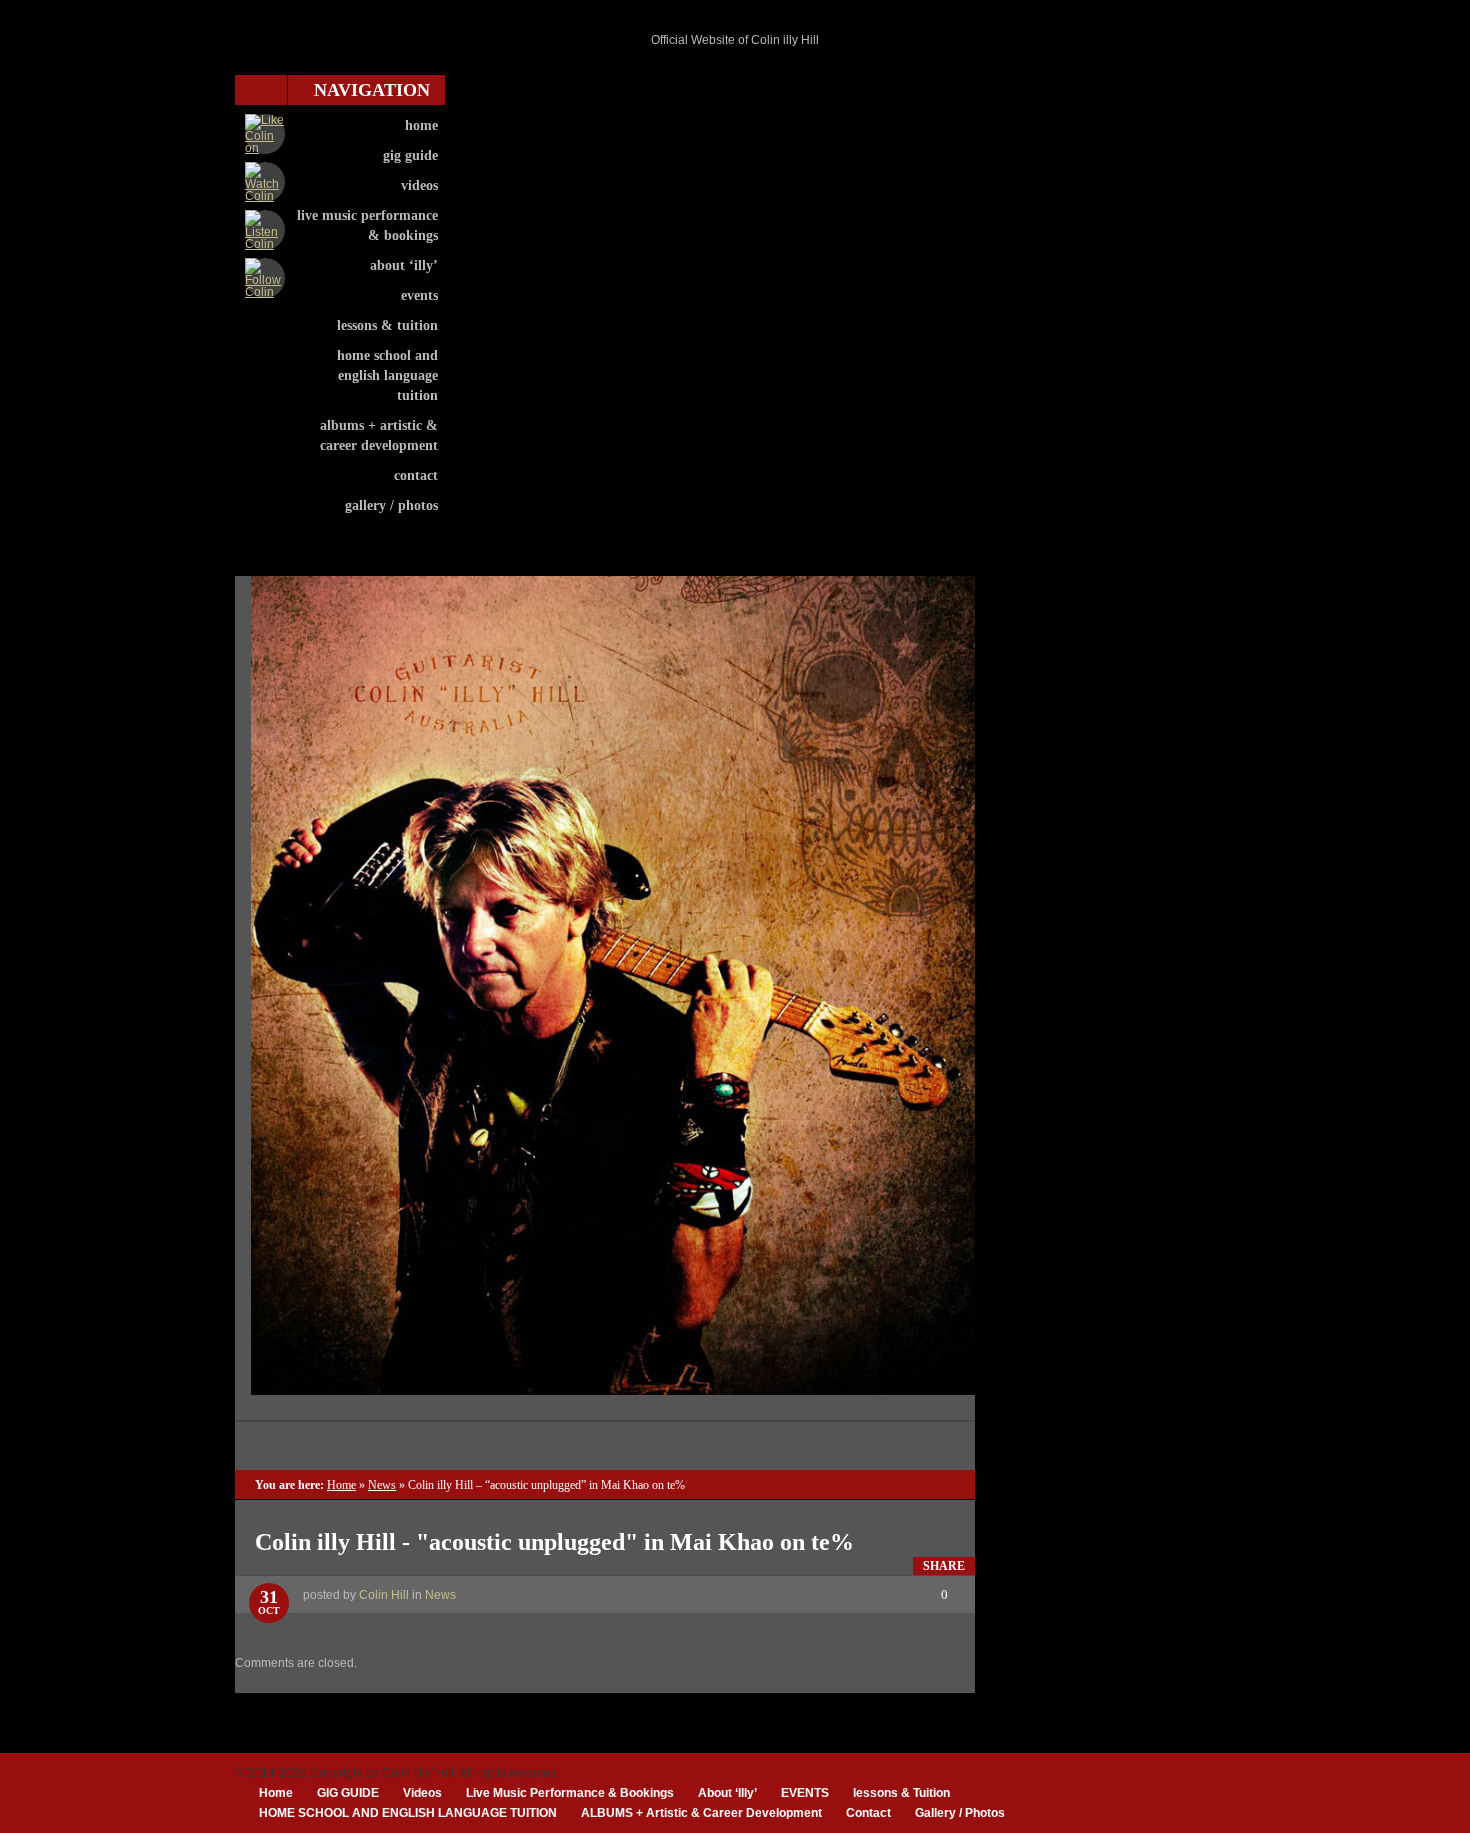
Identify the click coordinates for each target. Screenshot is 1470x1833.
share (944, 1566)
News (382, 1485)
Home (421, 125)
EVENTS (419, 295)
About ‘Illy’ (404, 265)
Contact (416, 475)
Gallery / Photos (391, 505)
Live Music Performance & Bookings (367, 225)
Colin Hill (384, 1595)
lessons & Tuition (387, 325)
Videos (419, 185)
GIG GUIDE (410, 155)
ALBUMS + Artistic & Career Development (379, 435)
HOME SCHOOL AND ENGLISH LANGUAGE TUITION (387, 375)
